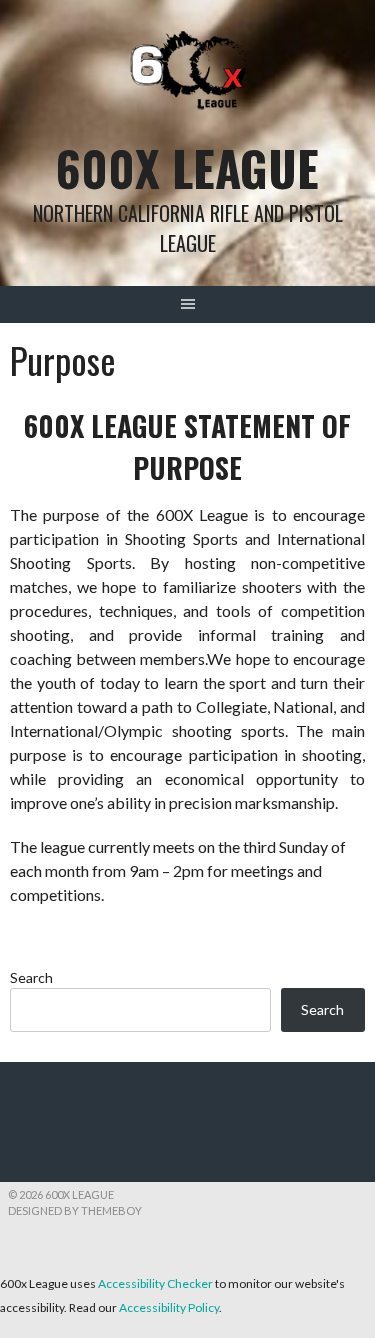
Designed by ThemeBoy (75, 1210)
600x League (187, 167)
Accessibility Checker (155, 1283)
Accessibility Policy (169, 1307)
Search (31, 977)
